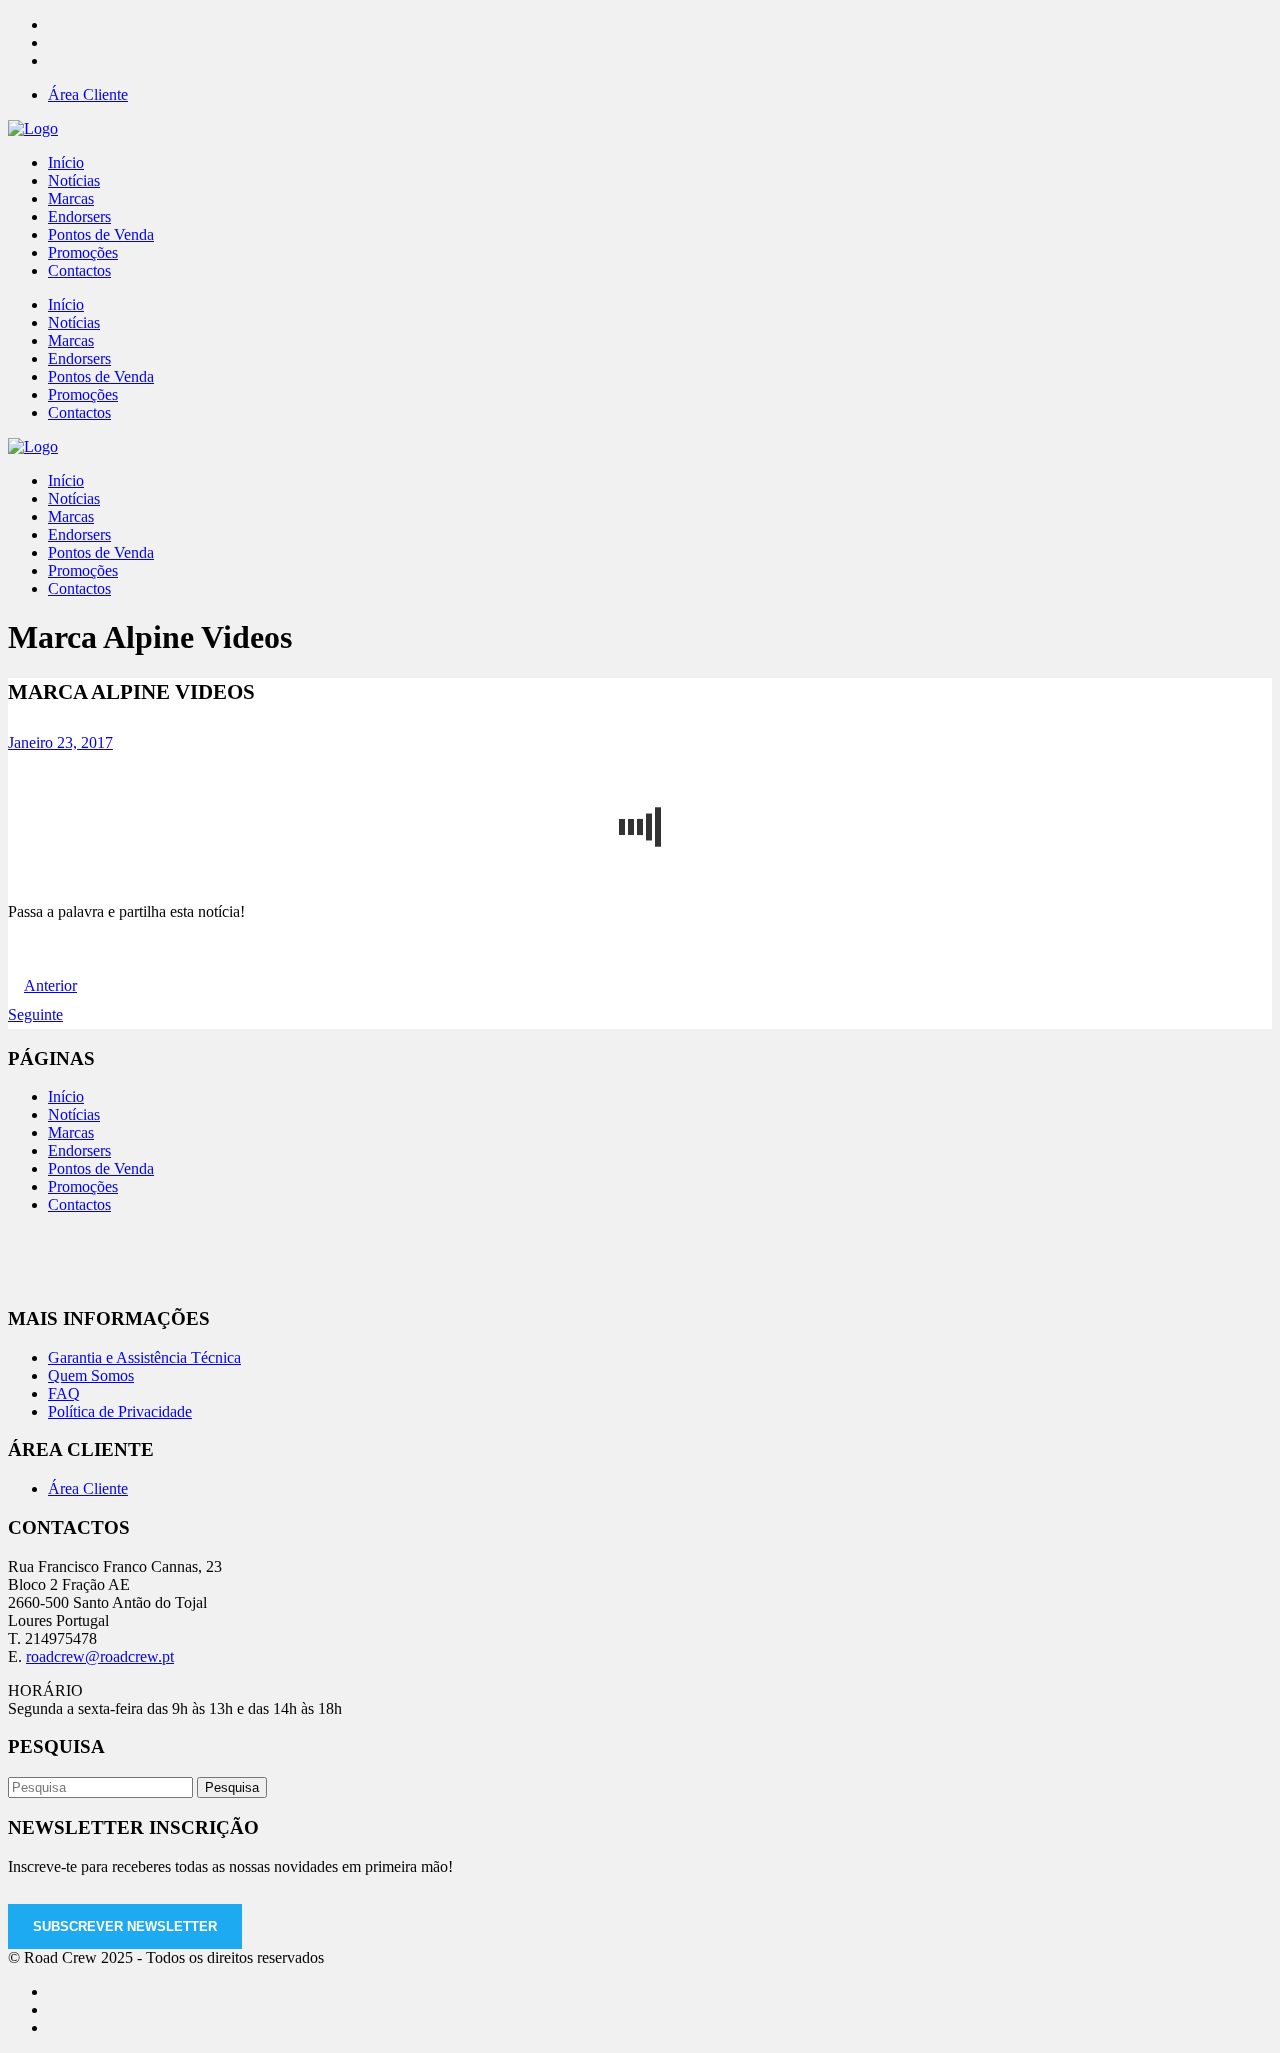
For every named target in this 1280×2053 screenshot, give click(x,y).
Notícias (74, 1114)
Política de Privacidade (120, 1411)
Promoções (83, 1186)
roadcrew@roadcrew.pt (100, 1656)
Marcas (71, 1132)
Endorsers (79, 1150)
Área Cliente (88, 94)
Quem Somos (91, 1375)
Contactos (79, 1204)
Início (66, 1096)
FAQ (64, 1393)
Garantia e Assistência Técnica (144, 1357)
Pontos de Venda (101, 1168)
